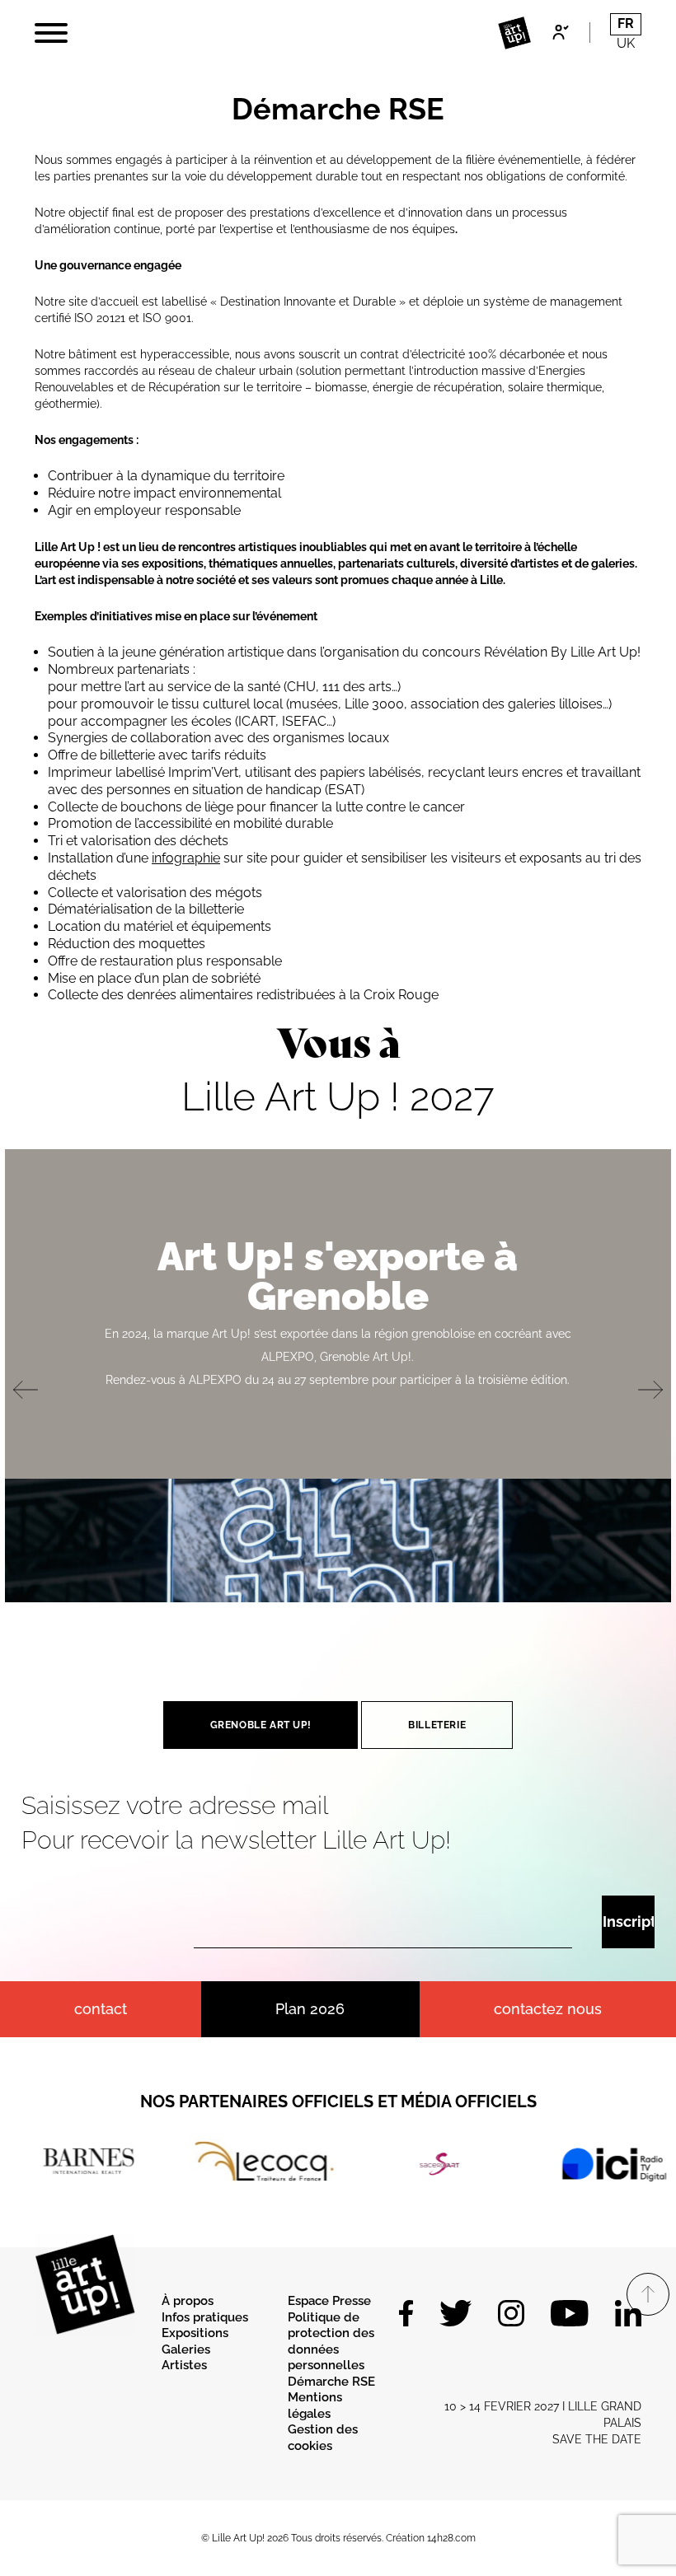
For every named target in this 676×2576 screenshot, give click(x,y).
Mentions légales (315, 2405)
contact (101, 2009)
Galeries (186, 2349)
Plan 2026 (310, 2009)
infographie (186, 858)
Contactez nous (548, 2009)
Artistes (184, 2365)
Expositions (195, 2333)
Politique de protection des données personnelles (331, 2342)
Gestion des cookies (323, 2438)
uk (626, 43)
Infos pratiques (205, 2317)
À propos (188, 2301)
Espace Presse (329, 2301)
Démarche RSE (331, 2382)
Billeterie (437, 1725)
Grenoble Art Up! (261, 1725)
